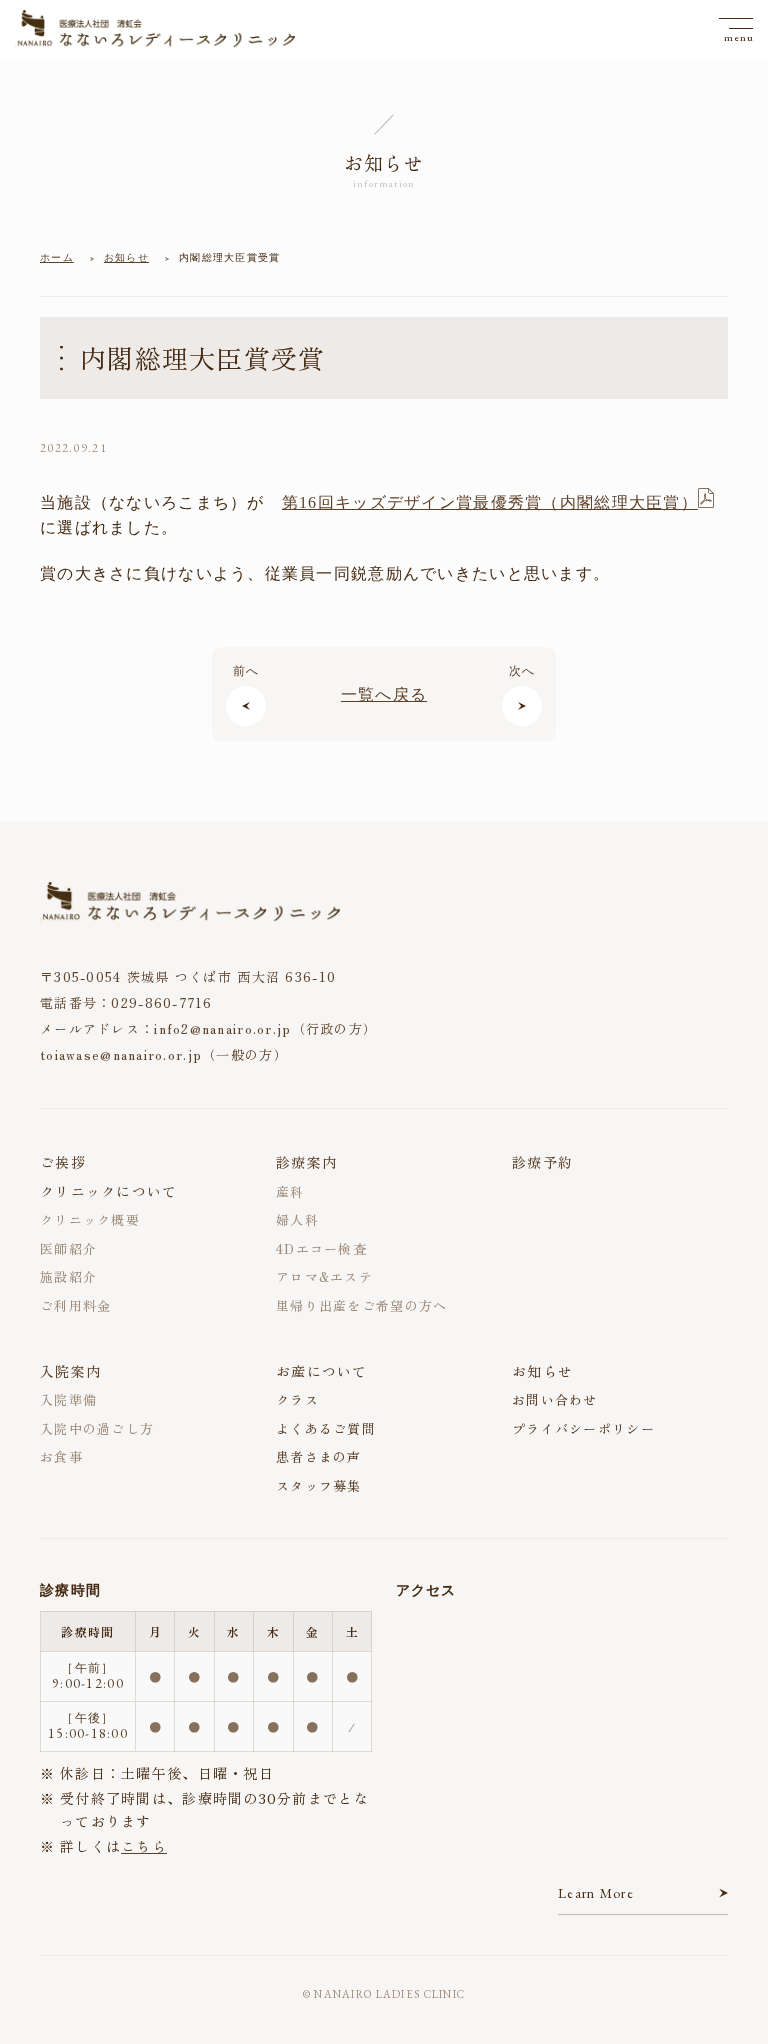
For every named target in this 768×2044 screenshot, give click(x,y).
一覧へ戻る (384, 694)
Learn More (596, 1893)
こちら (144, 1846)
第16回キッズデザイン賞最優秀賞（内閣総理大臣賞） (490, 502)
